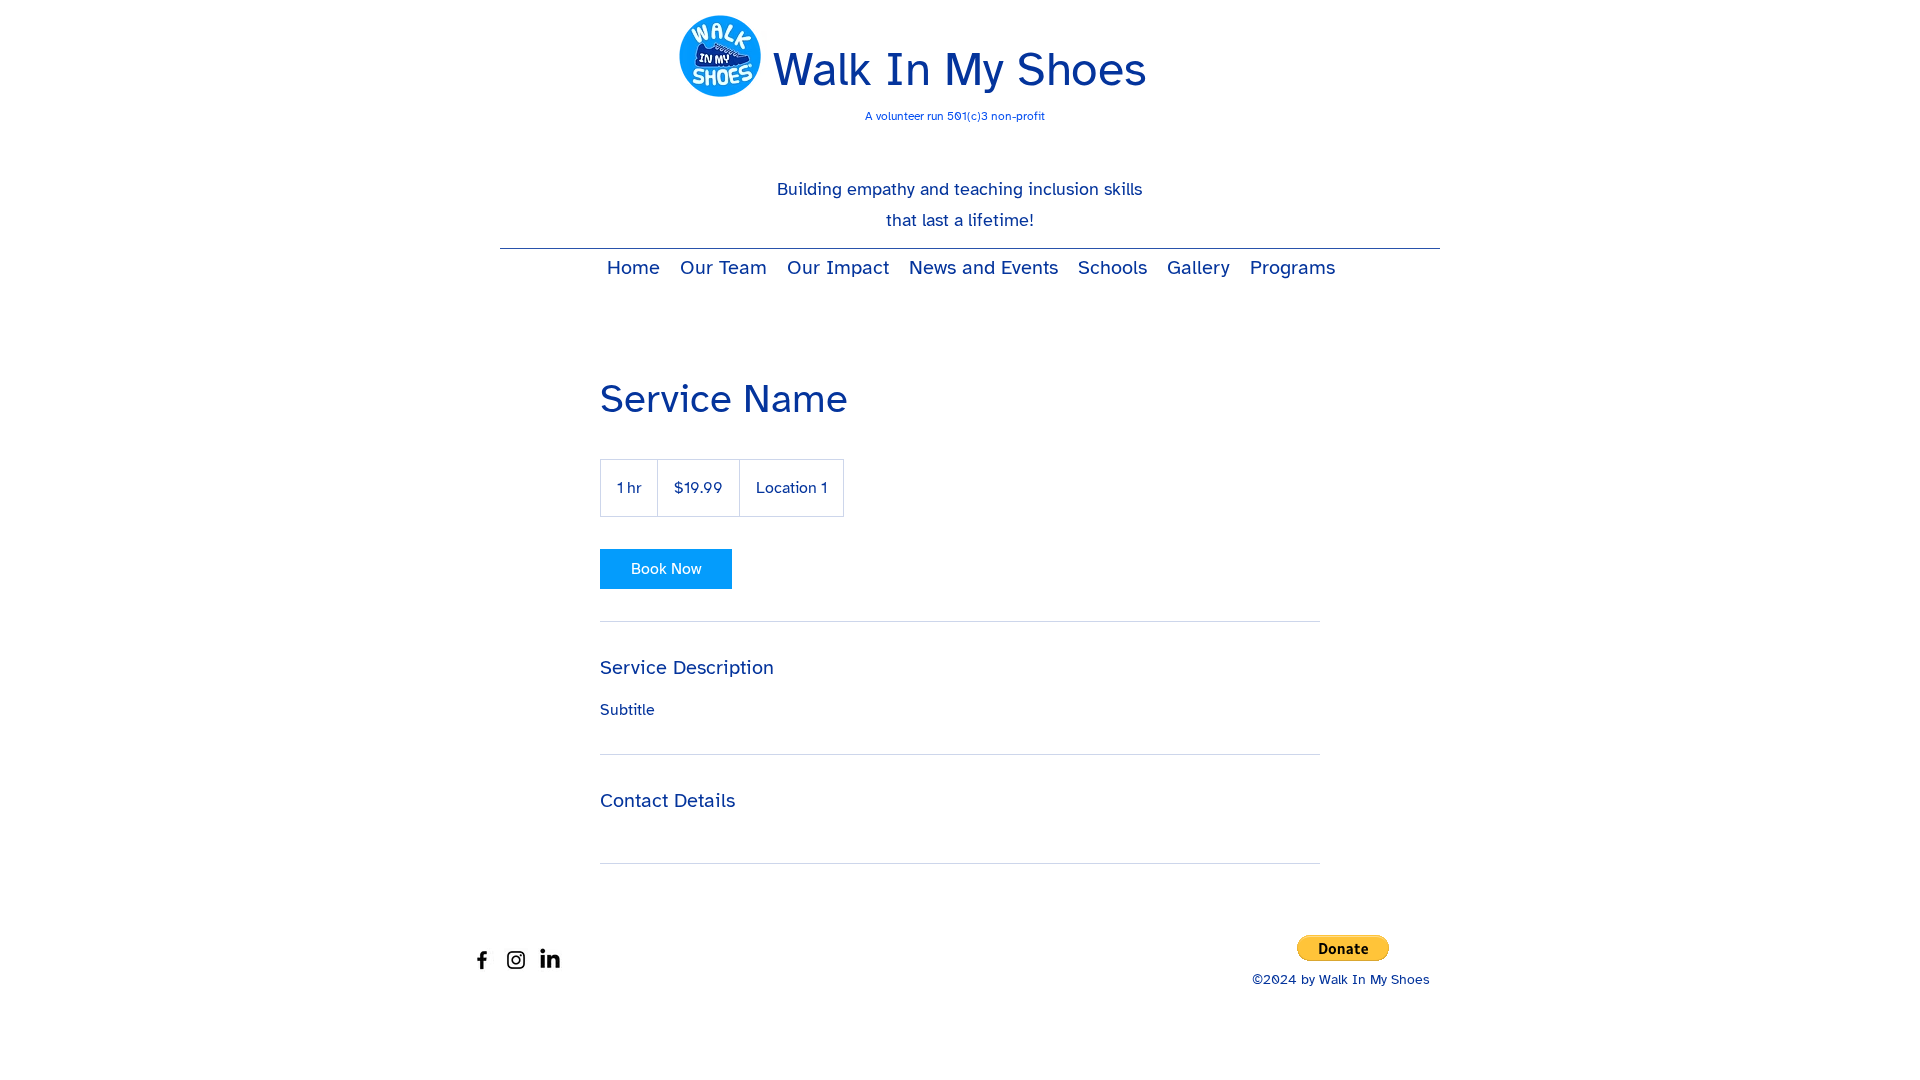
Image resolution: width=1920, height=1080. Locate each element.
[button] (1343, 948)
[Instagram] (516, 960)
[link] (666, 569)
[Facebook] (482, 960)
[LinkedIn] (550, 960)
